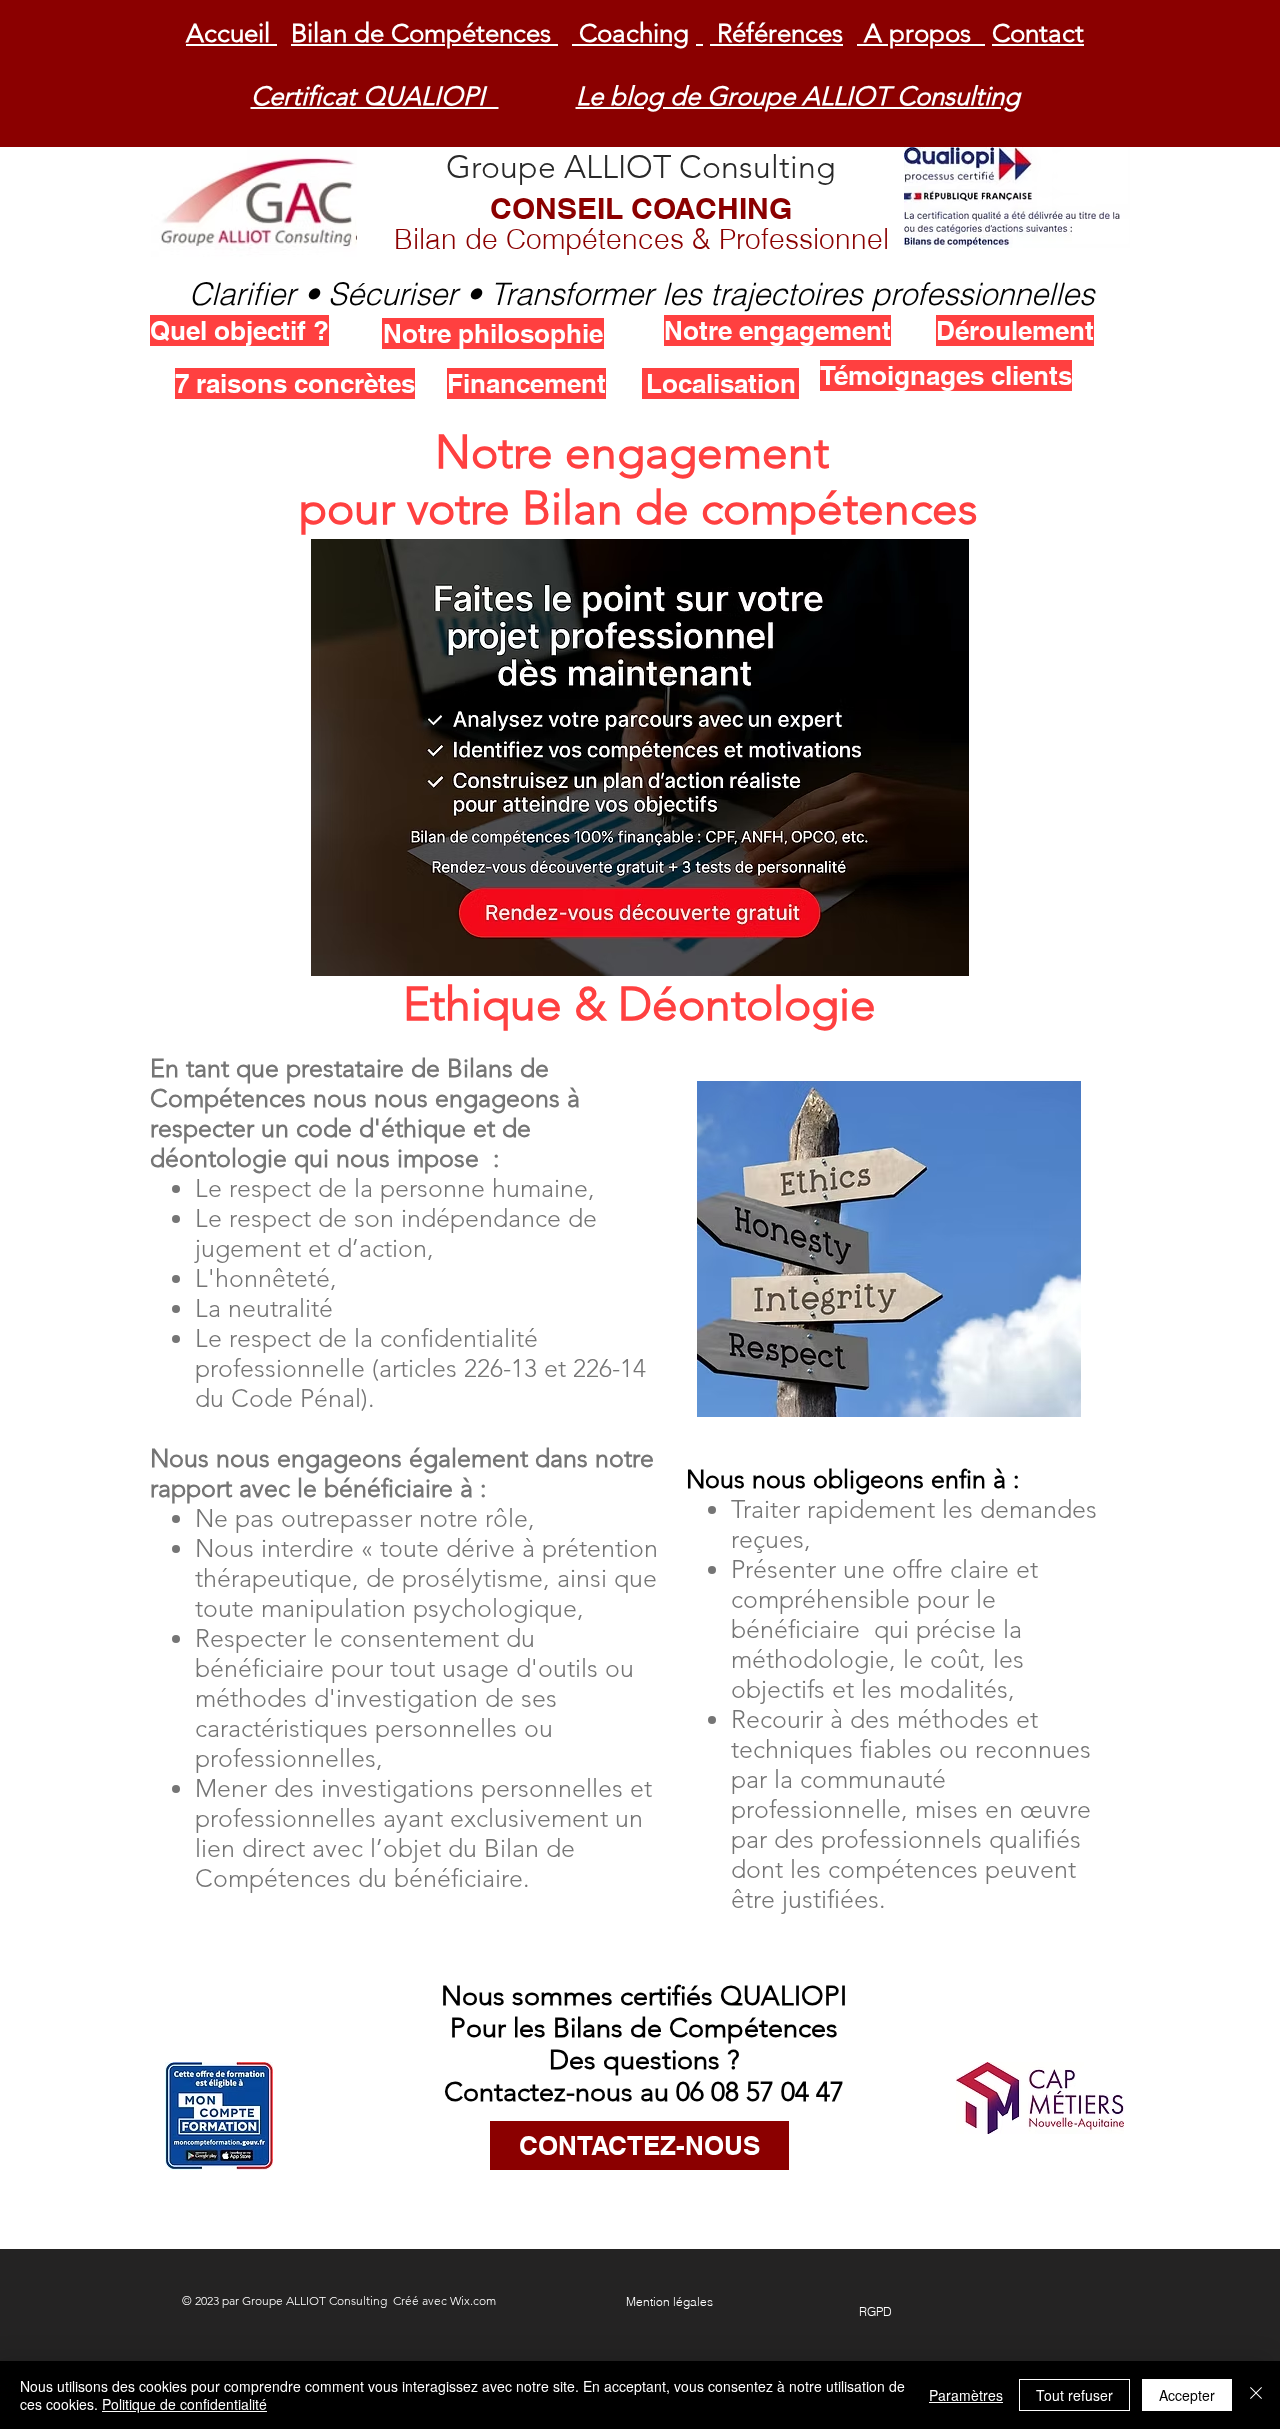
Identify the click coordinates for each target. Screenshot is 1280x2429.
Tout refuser (1074, 2395)
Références (776, 33)
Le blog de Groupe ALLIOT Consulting (798, 96)
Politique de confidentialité (184, 2404)
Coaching (630, 33)
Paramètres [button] (966, 2395)
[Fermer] (1256, 2395)
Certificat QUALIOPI (375, 96)
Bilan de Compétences (424, 33)
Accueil (231, 33)
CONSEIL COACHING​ (641, 223)
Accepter (1187, 2395)
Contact (1038, 33)
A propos (921, 33)
